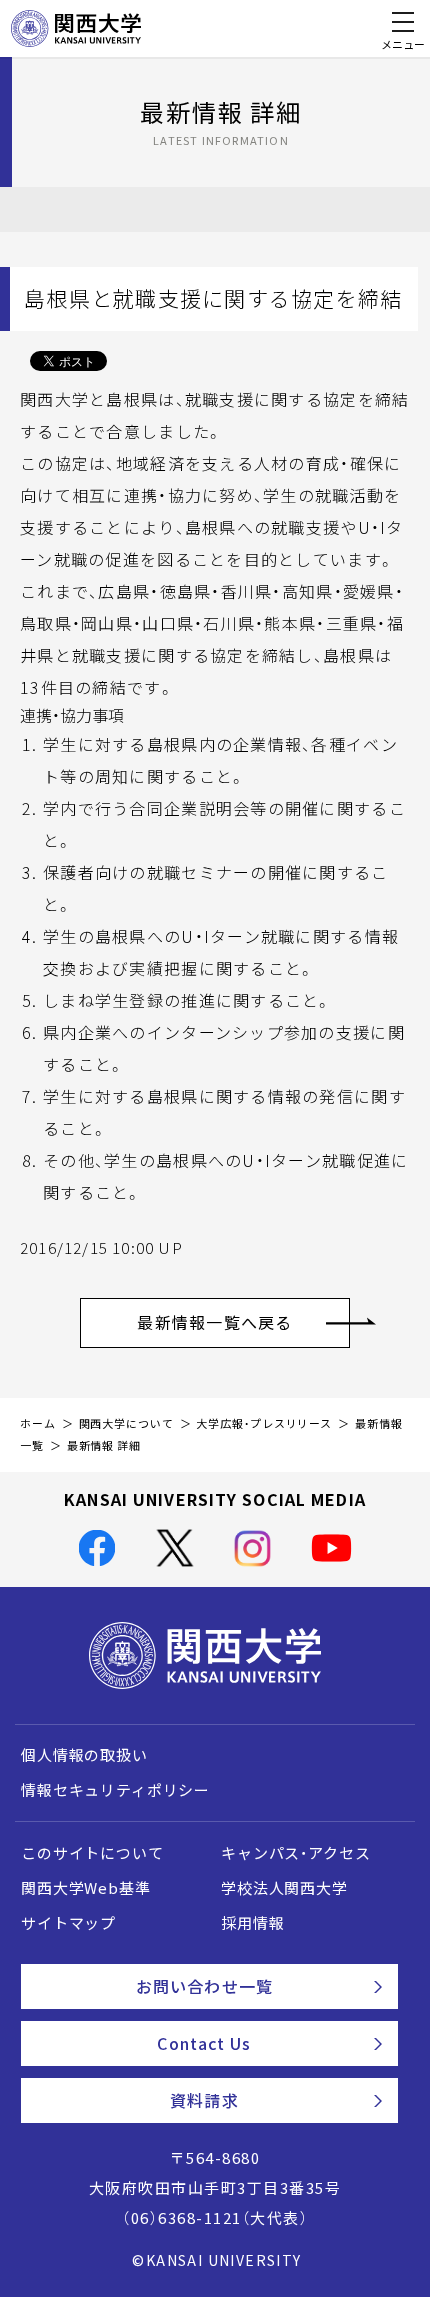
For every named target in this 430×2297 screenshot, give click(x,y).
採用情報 (252, 1923)
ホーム (38, 1423)
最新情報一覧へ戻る (215, 1322)
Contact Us (204, 2043)
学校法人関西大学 (284, 1888)
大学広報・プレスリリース (264, 1423)
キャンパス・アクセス (295, 1853)
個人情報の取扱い (84, 1755)
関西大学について (126, 1423)
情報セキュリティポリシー (115, 1790)
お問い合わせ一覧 (204, 1986)
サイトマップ (68, 1923)
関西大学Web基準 (86, 1888)
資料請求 (204, 2100)
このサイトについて (92, 1853)
